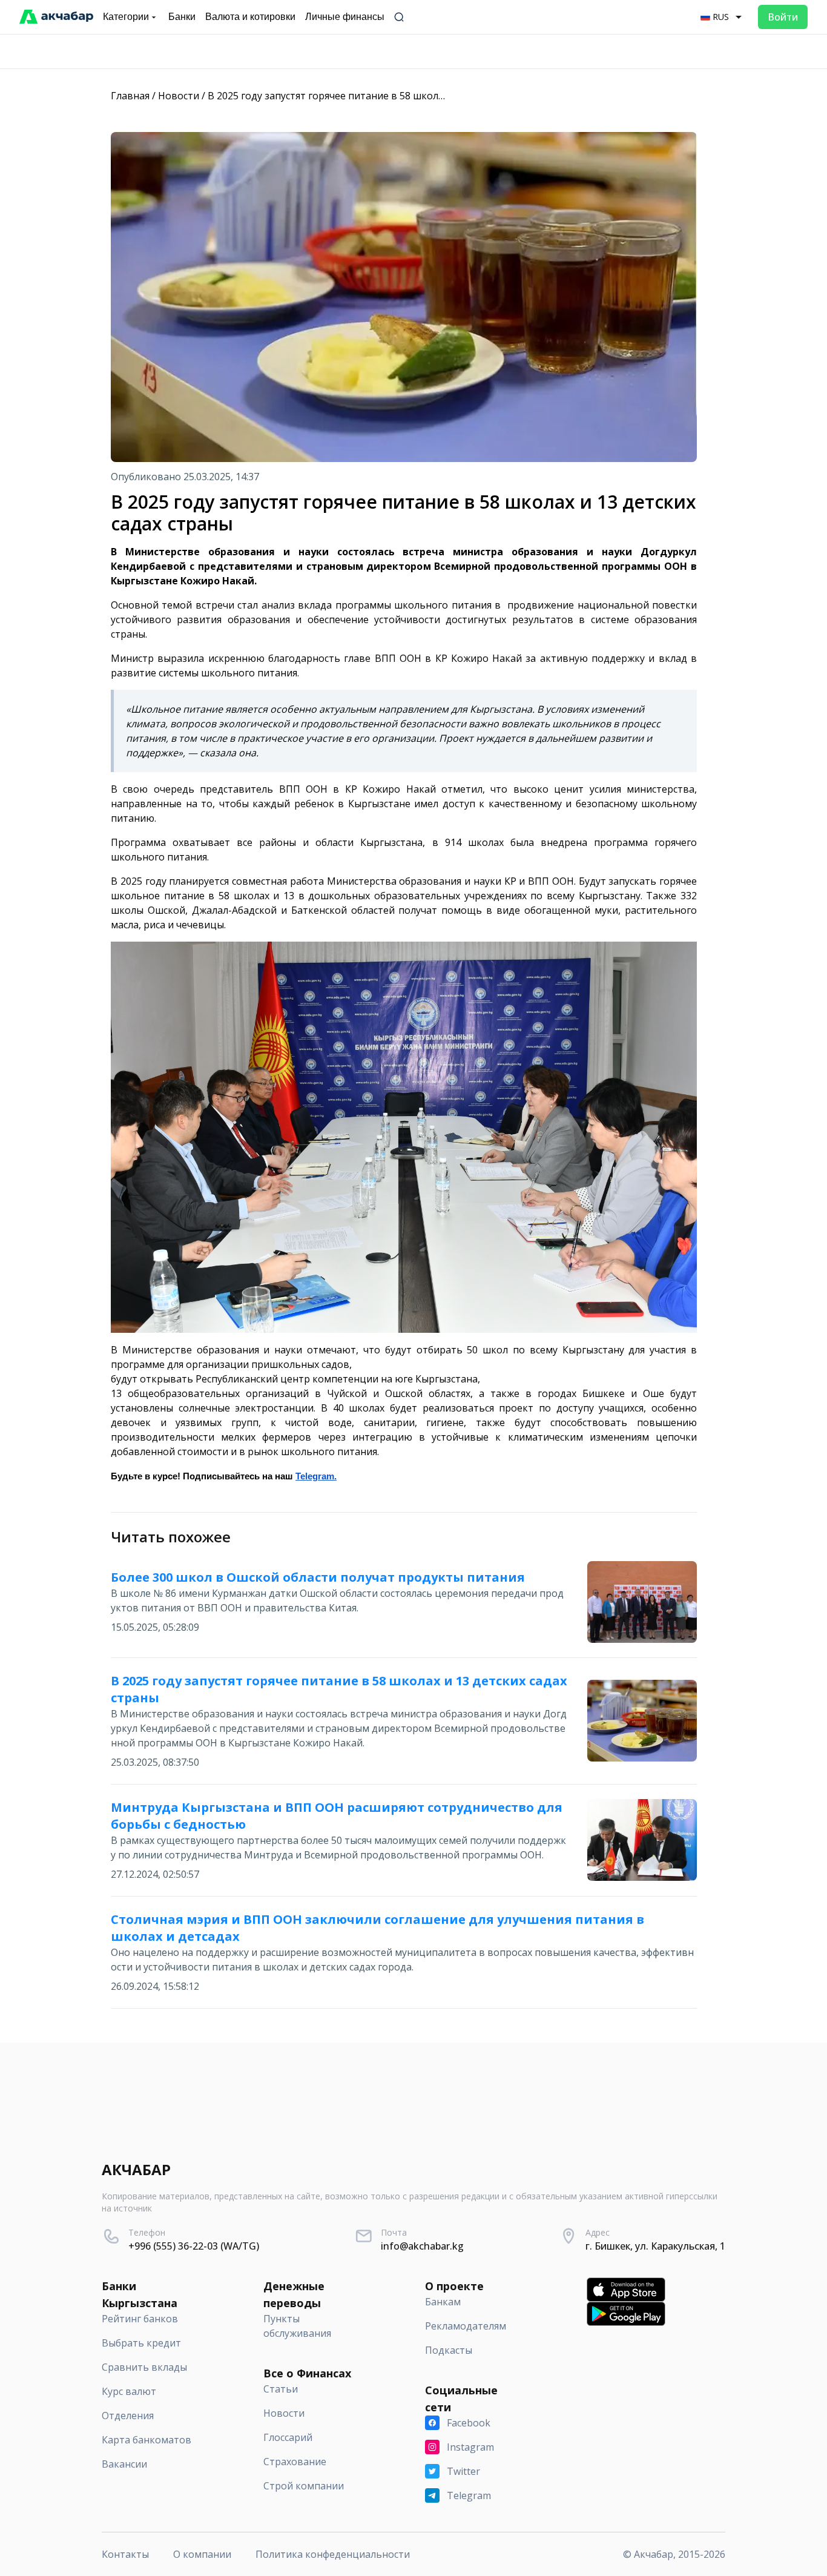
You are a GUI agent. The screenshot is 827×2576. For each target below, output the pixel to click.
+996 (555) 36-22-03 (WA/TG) (194, 2246)
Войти (783, 17)
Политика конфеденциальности (333, 2554)
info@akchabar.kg (422, 2246)
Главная (130, 96)
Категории (126, 17)
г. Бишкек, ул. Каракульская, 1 (655, 2246)
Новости (179, 96)
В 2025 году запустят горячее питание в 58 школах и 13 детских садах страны (392, 96)
